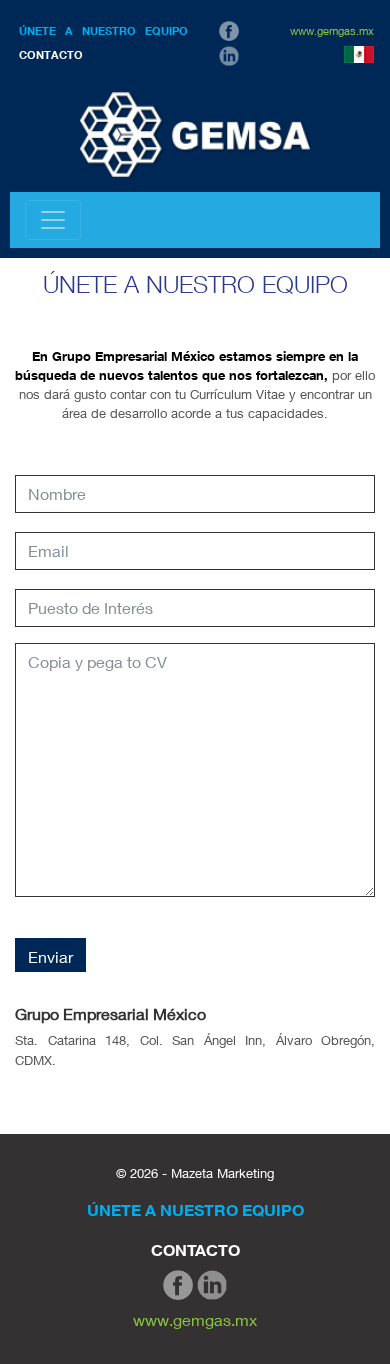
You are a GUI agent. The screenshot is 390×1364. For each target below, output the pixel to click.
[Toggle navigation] (53, 220)
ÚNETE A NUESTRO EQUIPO (103, 30)
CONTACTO (51, 54)
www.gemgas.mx (332, 30)
